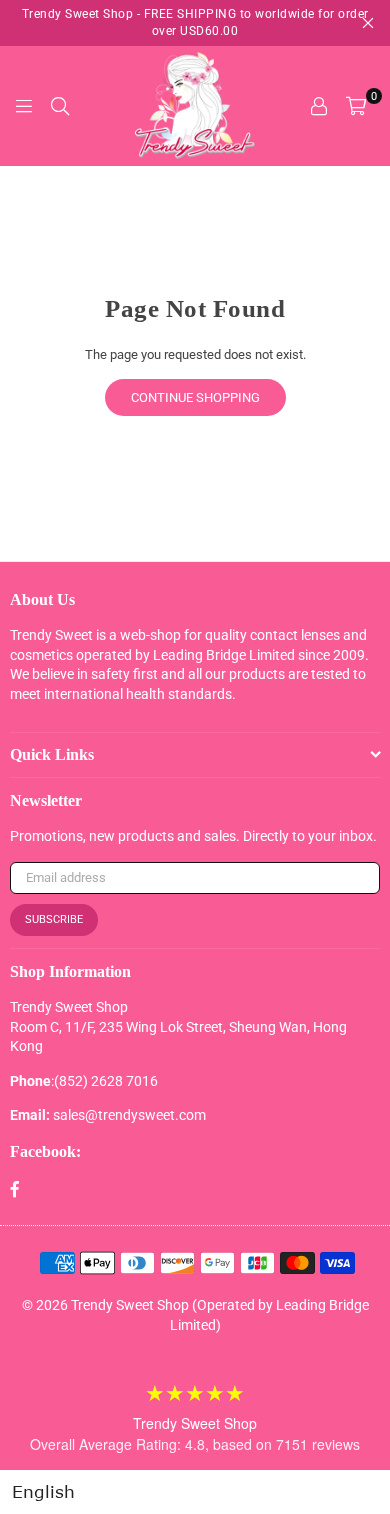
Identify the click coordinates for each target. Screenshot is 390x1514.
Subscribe (54, 919)
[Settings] (319, 106)
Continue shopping (195, 397)
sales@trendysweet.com (129, 1115)
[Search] (60, 106)
